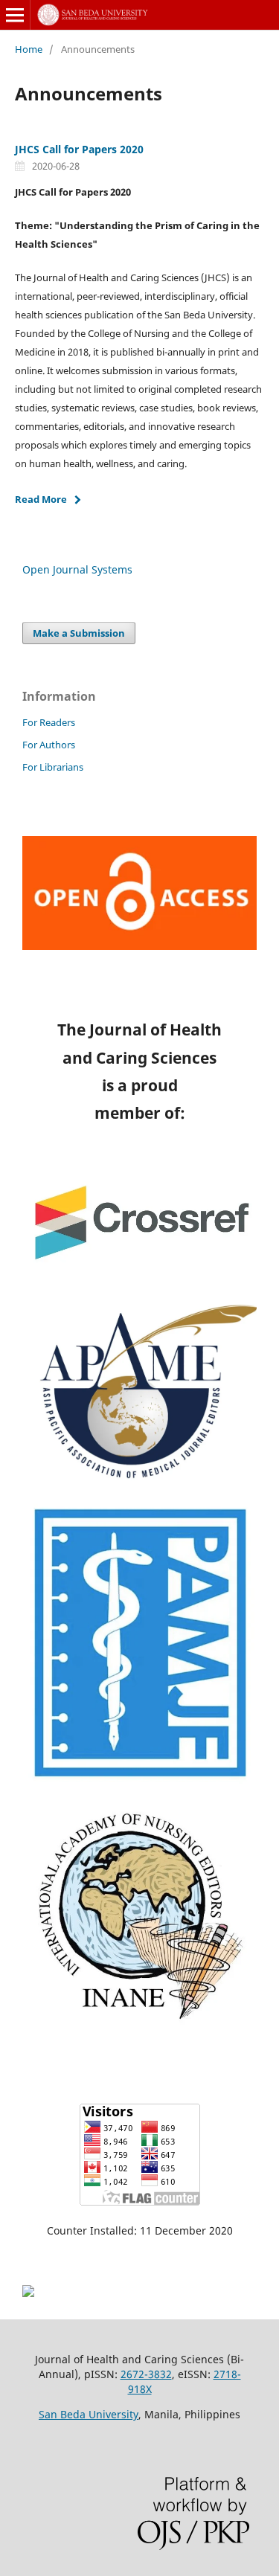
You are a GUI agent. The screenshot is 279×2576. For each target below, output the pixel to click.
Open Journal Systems (77, 569)
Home (29, 49)
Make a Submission (79, 633)
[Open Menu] (15, 15)
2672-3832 (146, 2374)
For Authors (49, 745)
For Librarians (53, 767)
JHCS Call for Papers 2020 (79, 149)
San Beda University (89, 2414)
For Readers (49, 722)
